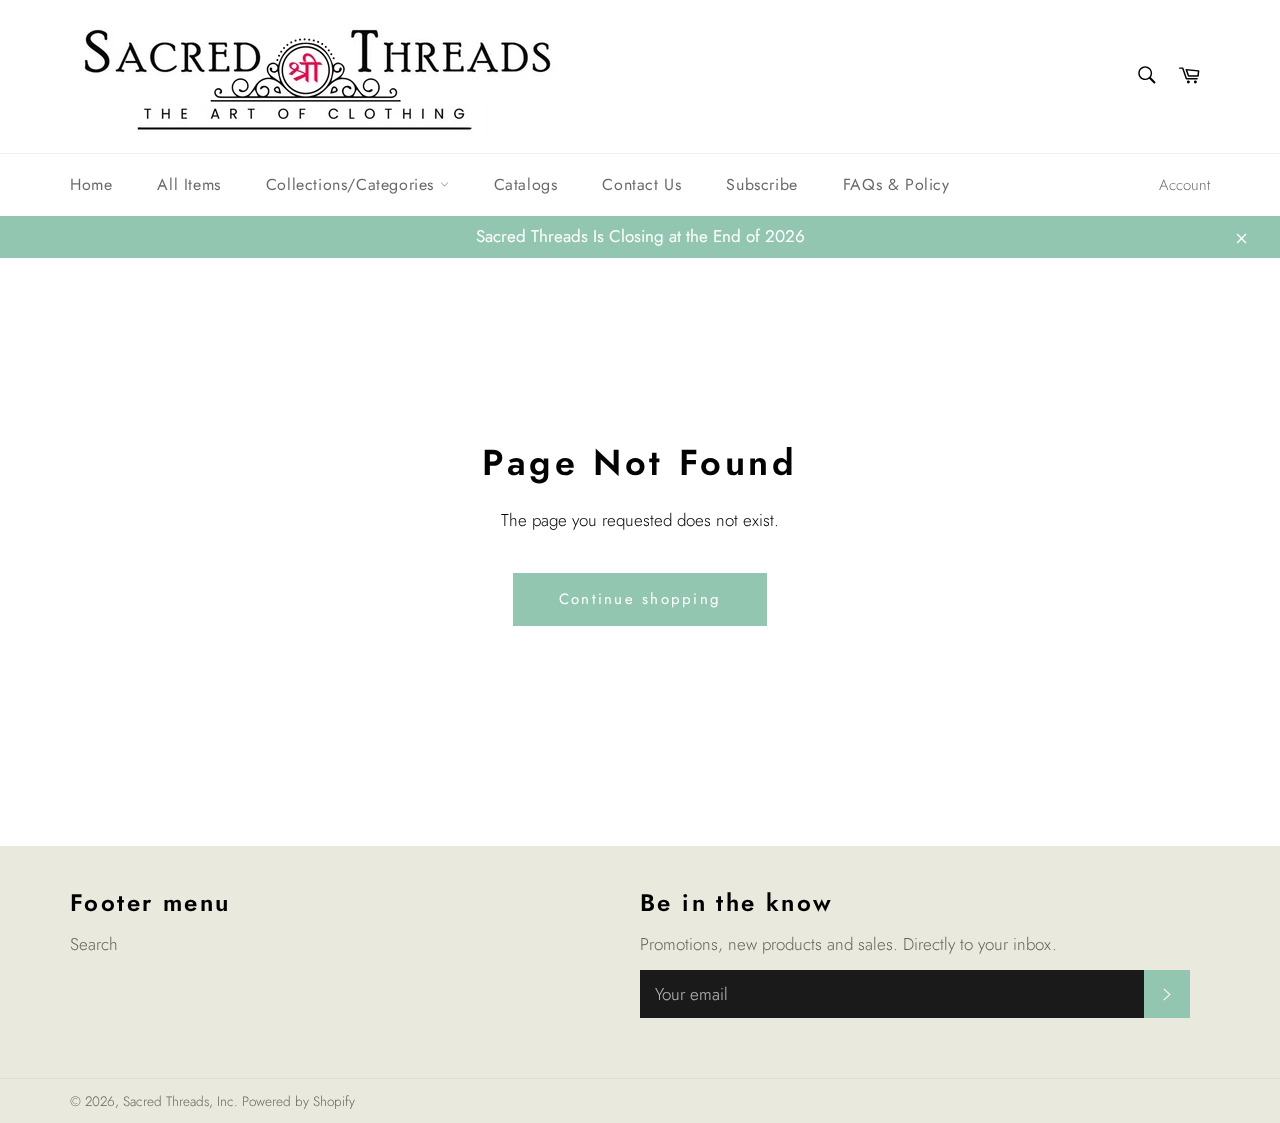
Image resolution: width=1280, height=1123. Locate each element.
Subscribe (761, 184)
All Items (188, 184)
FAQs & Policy (896, 184)
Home (91, 184)
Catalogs (526, 184)
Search (94, 944)
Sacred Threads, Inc (178, 1101)
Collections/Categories (353, 184)
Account (1184, 185)
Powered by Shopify (298, 1101)
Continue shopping (640, 599)
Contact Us (641, 184)
